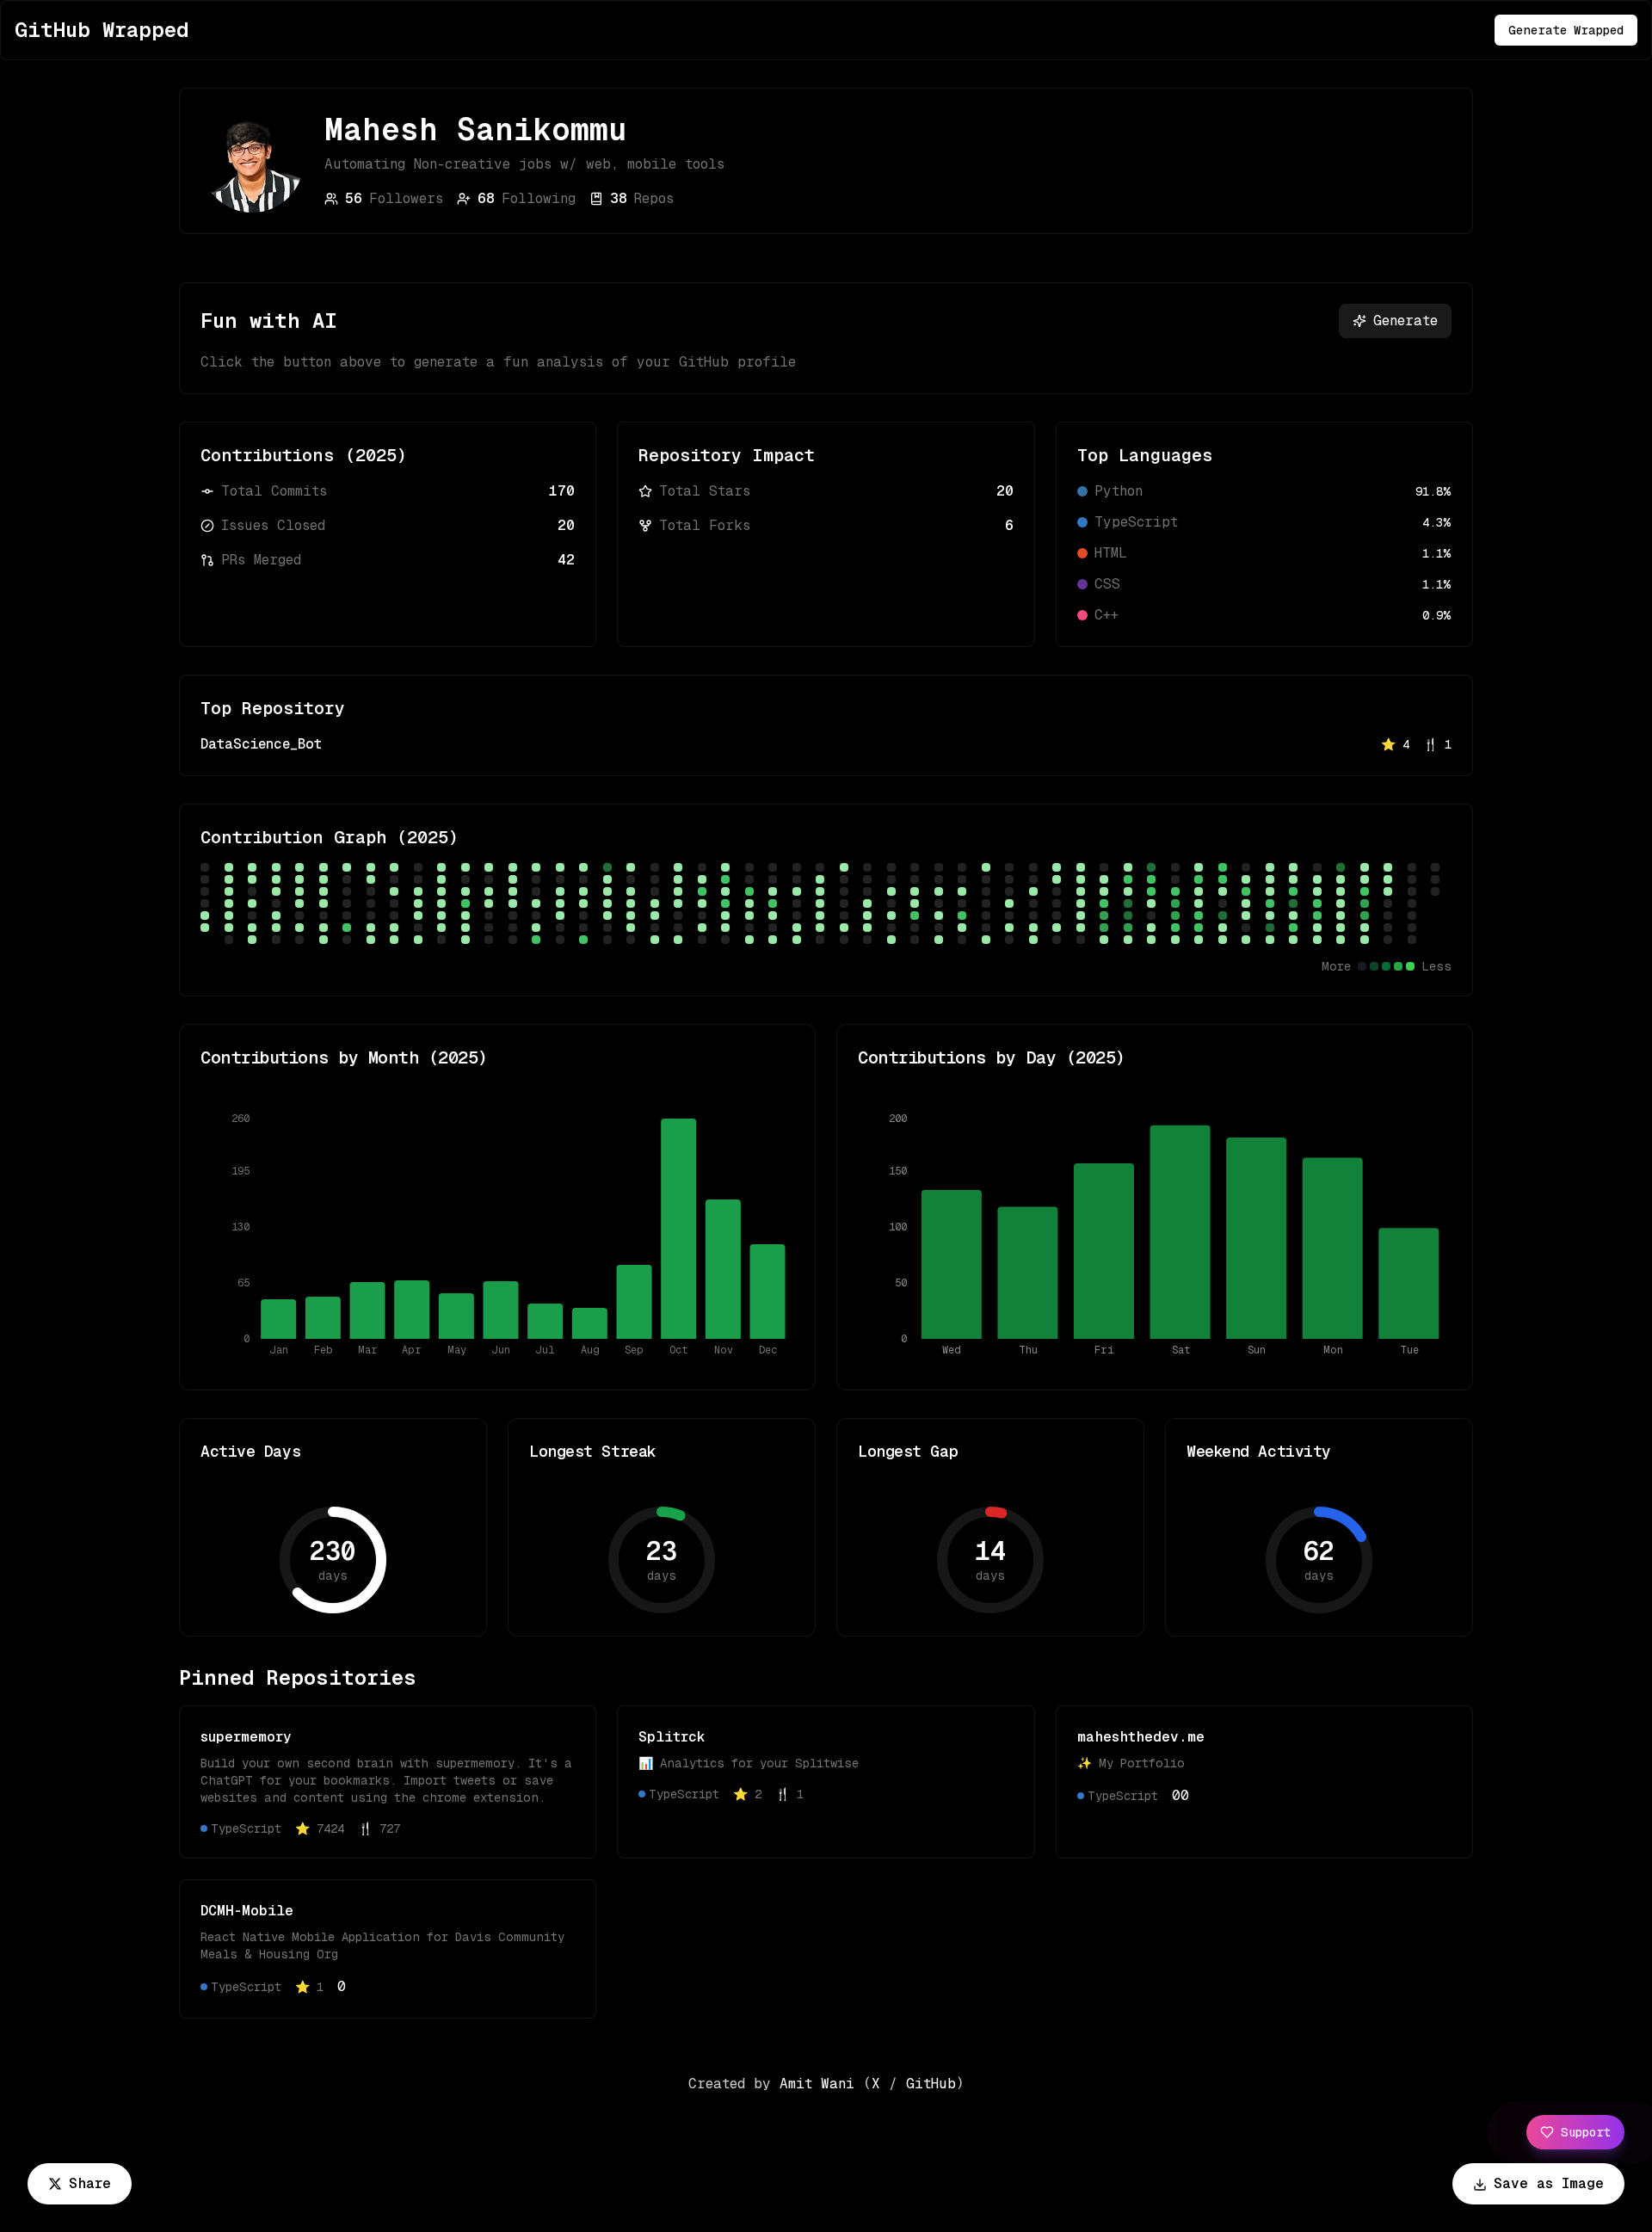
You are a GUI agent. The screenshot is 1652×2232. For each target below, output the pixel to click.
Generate (1405, 321)
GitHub (931, 2084)
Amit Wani (817, 2084)
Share (90, 2183)
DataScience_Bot (261, 744)
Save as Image (1549, 2183)
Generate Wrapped (1566, 30)
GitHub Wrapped (102, 30)
